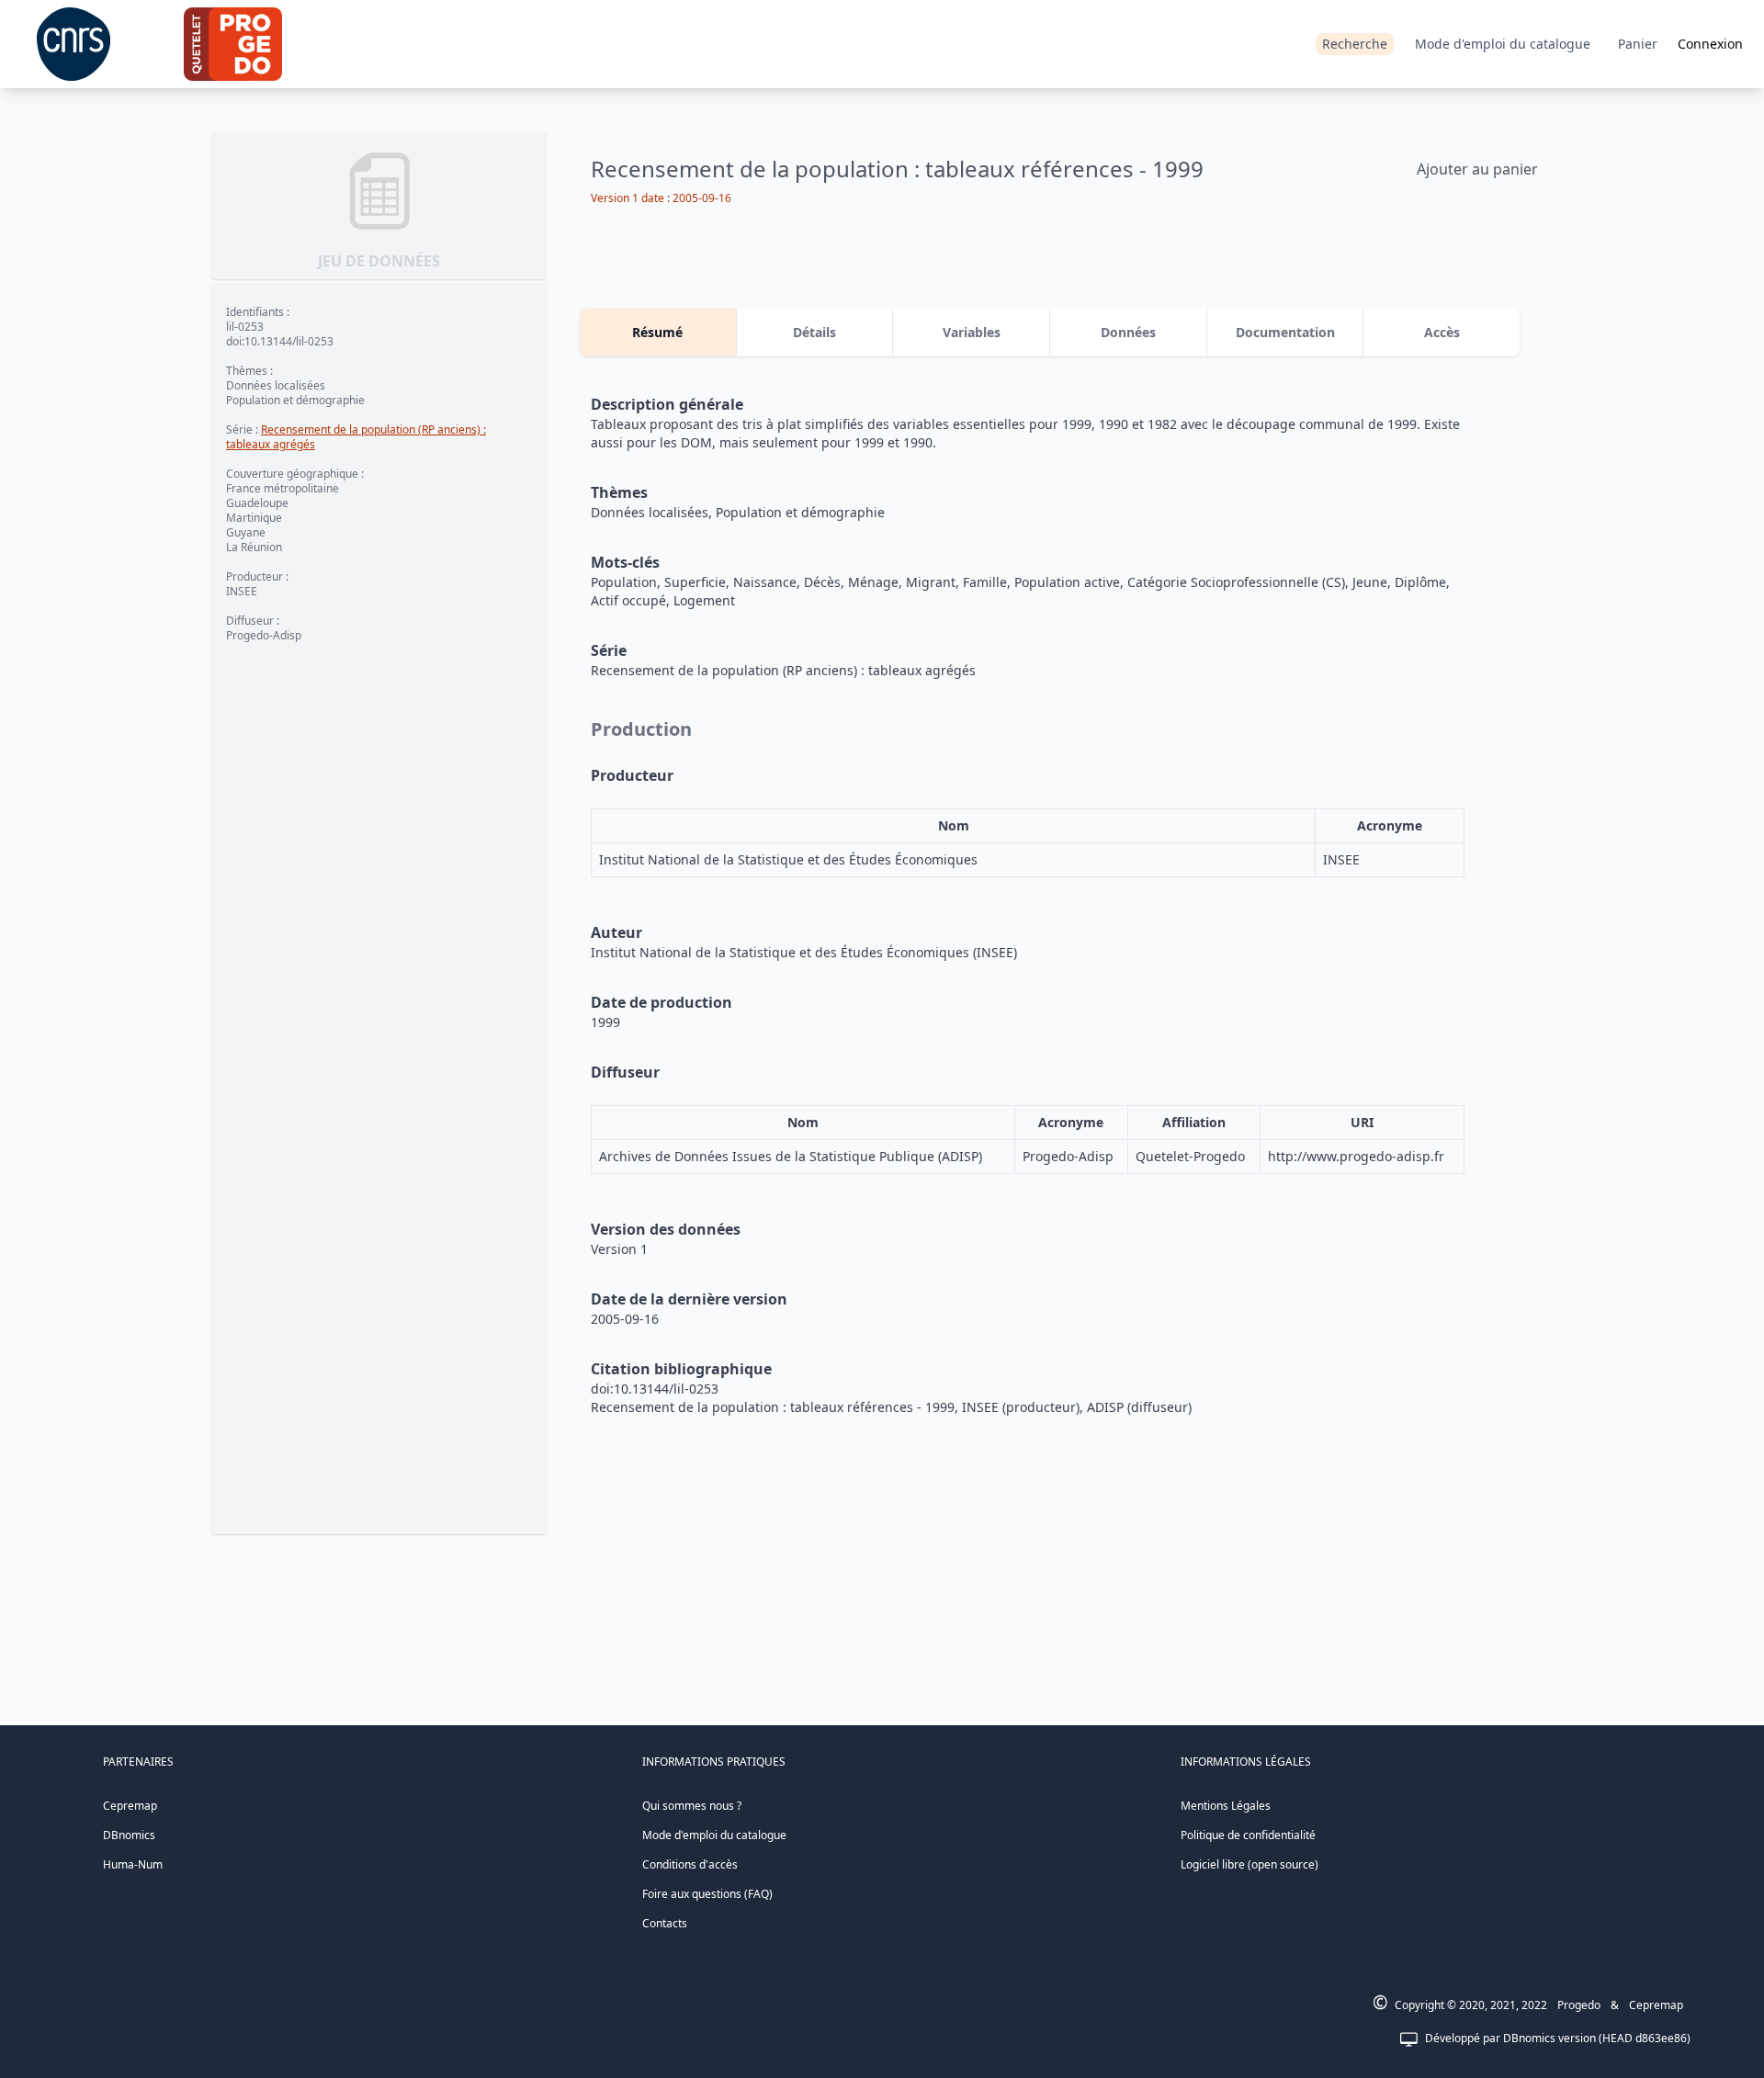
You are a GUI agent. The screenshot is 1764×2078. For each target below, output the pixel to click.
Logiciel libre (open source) (1249, 1864)
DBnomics (129, 1835)
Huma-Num (133, 1864)
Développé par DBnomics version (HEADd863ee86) (1558, 2038)
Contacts (665, 1923)
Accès (1442, 332)
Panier (1638, 44)
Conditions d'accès (690, 1864)
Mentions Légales (1226, 1806)
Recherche (1355, 44)
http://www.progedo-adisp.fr (1356, 1156)
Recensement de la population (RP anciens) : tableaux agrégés (356, 437)
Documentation (1285, 332)
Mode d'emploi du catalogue (1503, 44)
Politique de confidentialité (1248, 1835)
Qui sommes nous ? (692, 1806)
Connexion (1710, 44)
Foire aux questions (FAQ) (707, 1894)
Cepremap (130, 1806)
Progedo (1579, 2005)
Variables (972, 332)
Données (1128, 332)
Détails (814, 332)
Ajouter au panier (1477, 169)
